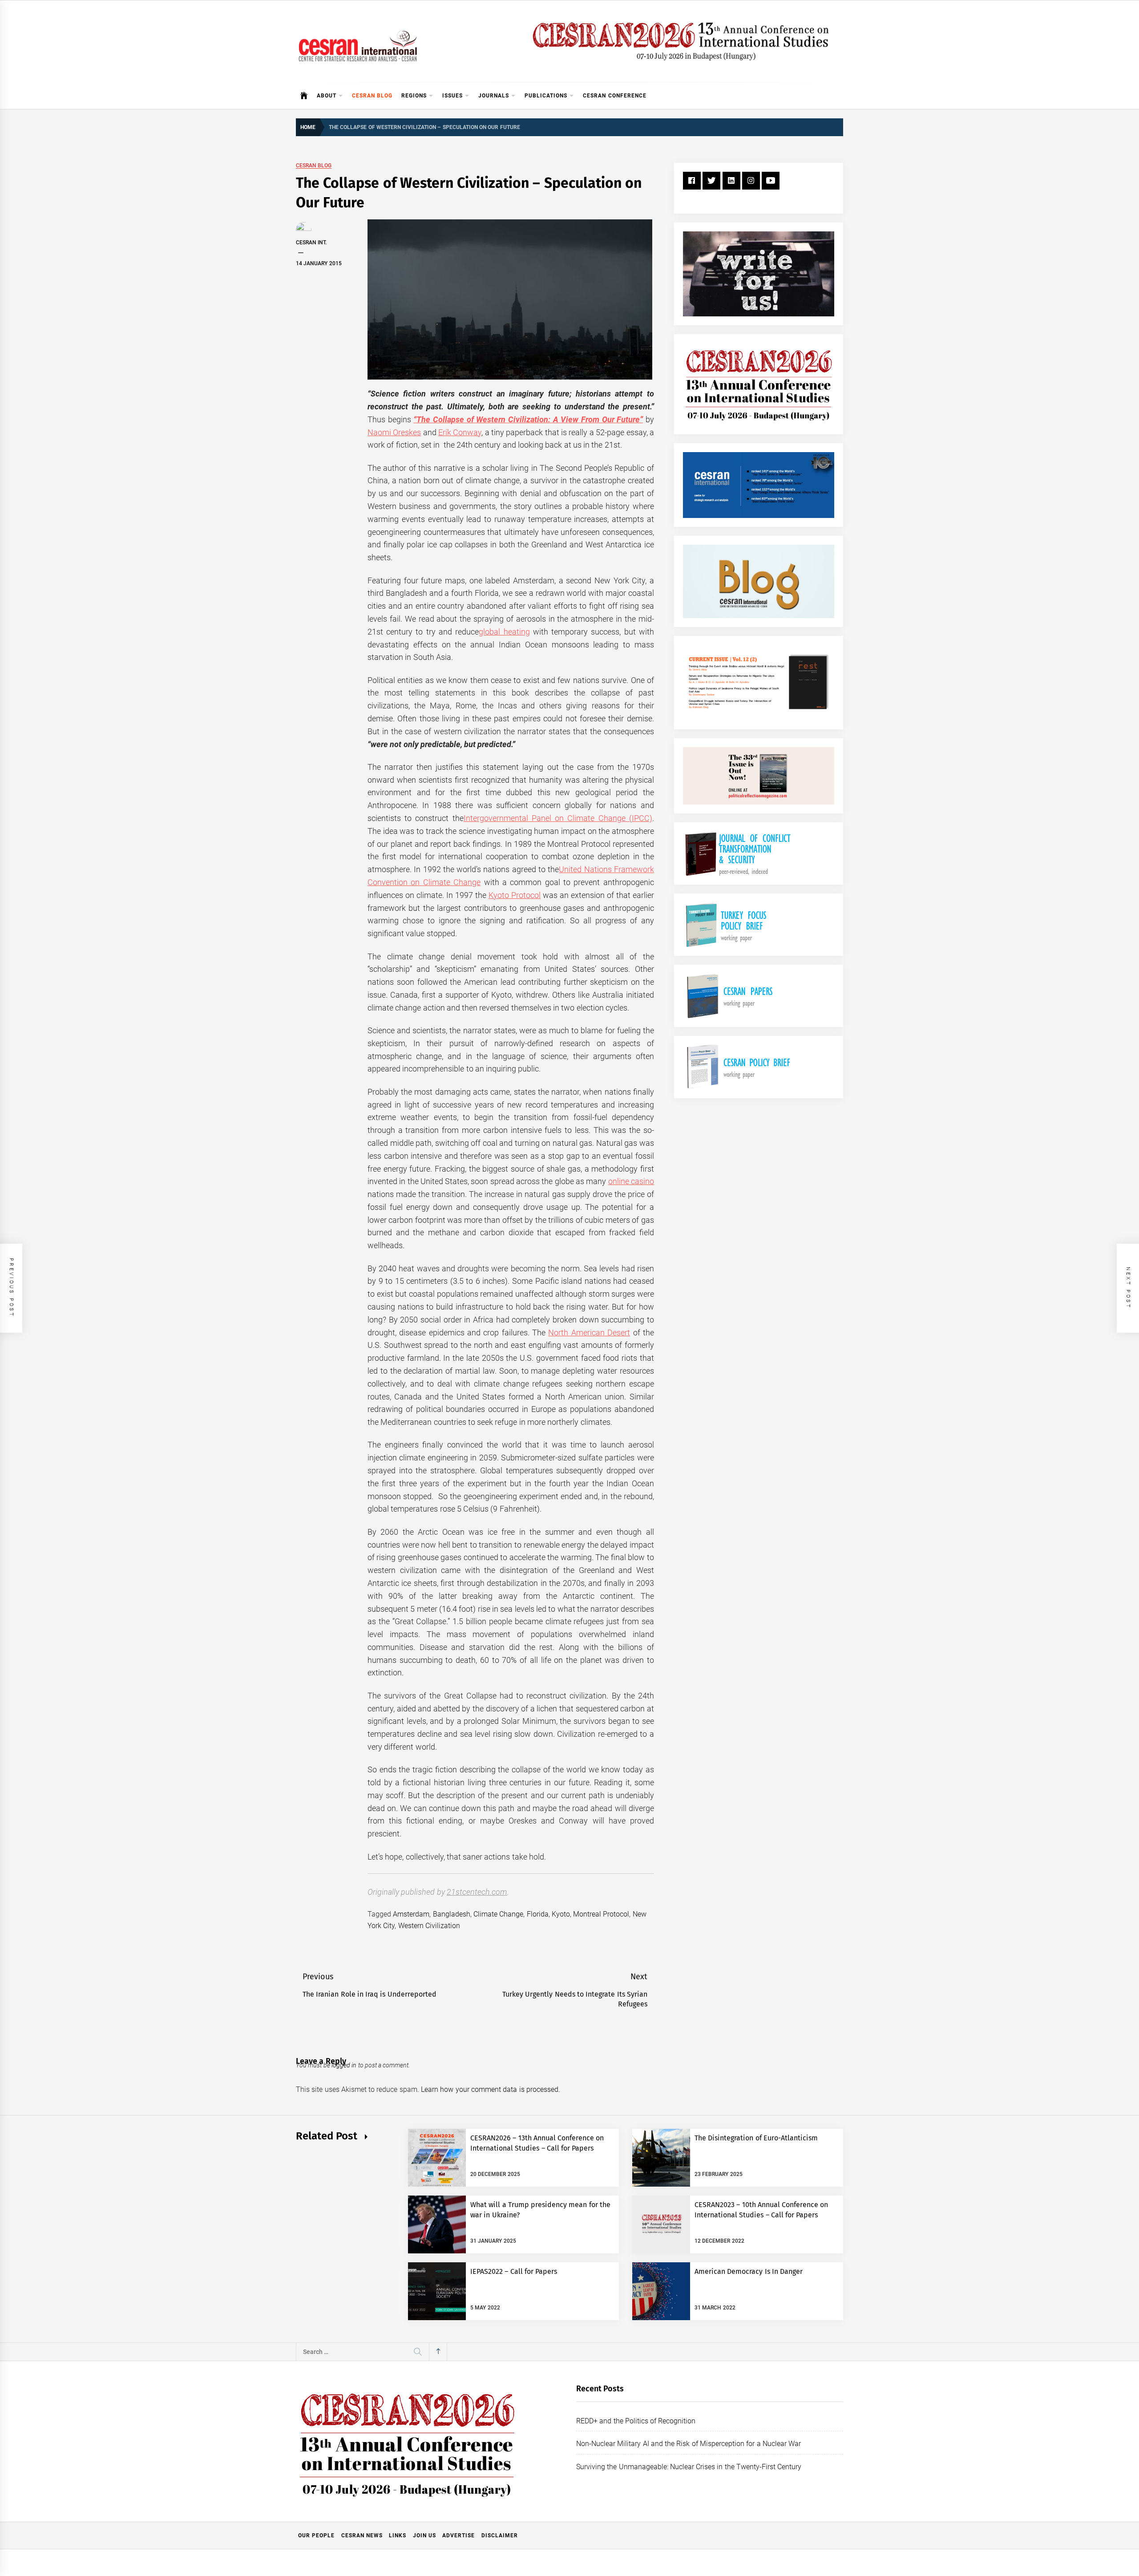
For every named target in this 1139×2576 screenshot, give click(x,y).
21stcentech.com (477, 1892)
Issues (452, 96)
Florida (538, 1914)
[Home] (304, 96)
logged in (344, 2065)
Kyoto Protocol (515, 895)
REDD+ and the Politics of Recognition (636, 2421)
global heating (504, 632)
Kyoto (561, 1914)
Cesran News (362, 2536)
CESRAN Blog (372, 96)
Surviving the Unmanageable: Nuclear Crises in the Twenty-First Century (689, 2467)
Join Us (424, 2536)
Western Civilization (429, 1926)
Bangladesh (452, 1914)
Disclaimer (500, 2536)
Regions (414, 96)
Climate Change (498, 1914)
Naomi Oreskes (394, 432)
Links (398, 2536)
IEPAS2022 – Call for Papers (514, 2271)
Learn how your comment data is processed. (491, 2089)
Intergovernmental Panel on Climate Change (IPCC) (558, 818)
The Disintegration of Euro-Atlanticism (756, 2138)
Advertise (458, 2536)
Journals (494, 96)
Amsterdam (411, 1914)
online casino (631, 1181)
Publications (546, 96)
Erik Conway (460, 432)
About (327, 96)
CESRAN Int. (311, 243)
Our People (316, 2536)
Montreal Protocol (601, 1914)
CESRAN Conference (614, 96)
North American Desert (589, 1332)
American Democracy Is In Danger (749, 2271)
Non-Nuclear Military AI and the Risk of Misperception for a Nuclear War (689, 2444)
